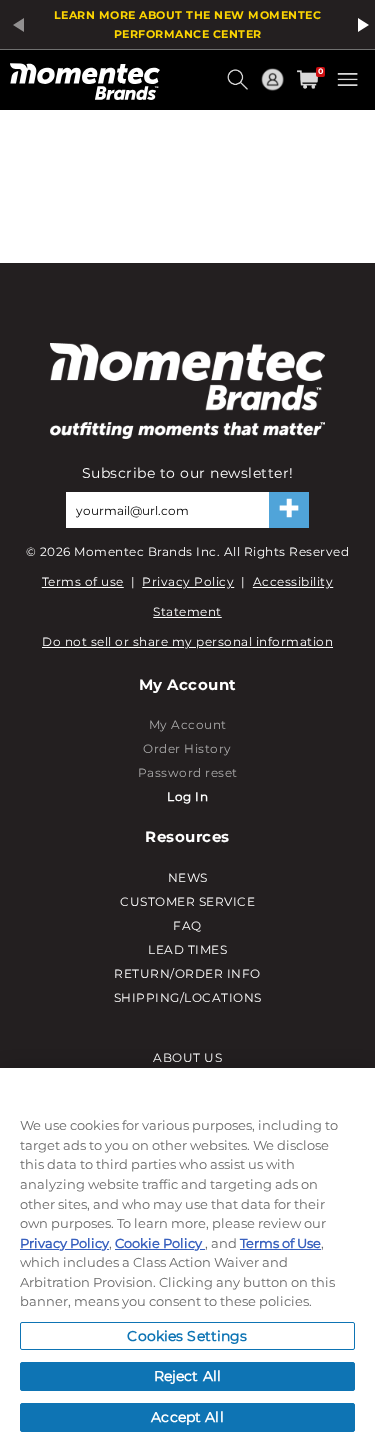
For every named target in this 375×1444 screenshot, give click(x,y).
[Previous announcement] (15, 25)
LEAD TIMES (187, 949)
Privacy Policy (188, 581)
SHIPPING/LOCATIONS (188, 997)
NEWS (188, 877)
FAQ (187, 925)
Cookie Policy (160, 1243)
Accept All (187, 1417)
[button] (240, 87)
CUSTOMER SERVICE (187, 901)
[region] (187, 1256)
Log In (187, 796)
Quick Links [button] (275, 88)
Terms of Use (280, 1243)
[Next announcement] (360, 25)
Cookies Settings (187, 1336)
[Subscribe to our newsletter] (289, 510)
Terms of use (83, 581)
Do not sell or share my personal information (187, 641)
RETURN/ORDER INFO (187, 973)
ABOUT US (187, 1057)
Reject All (187, 1376)
